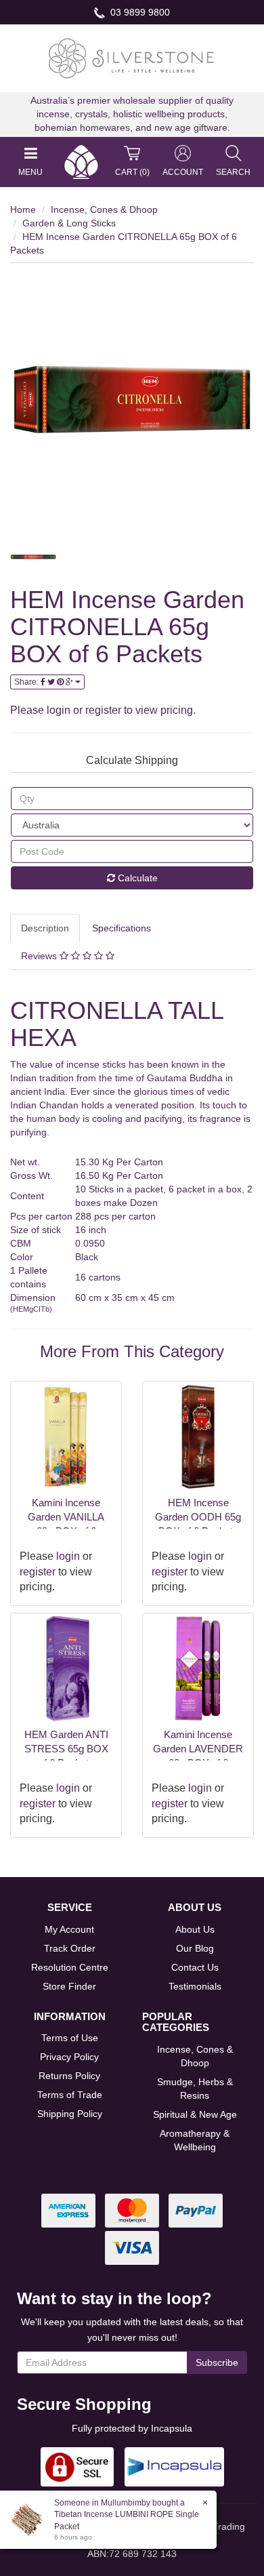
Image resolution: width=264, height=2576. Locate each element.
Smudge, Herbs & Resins (195, 2089)
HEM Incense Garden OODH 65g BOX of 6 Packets (198, 1517)
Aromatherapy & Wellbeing (195, 2140)
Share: (27, 682)
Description (45, 928)
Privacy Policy (69, 2057)
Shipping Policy (70, 2114)
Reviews (40, 956)
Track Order (70, 1948)
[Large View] (33, 557)
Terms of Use (70, 2038)
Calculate (136, 878)
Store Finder (69, 1986)
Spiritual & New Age (195, 2114)
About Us (195, 1929)
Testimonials (195, 1986)
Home (23, 209)
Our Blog (195, 1948)
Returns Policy (69, 2076)
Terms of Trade (70, 2095)
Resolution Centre (70, 1967)
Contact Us (195, 1967)
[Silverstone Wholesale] (132, 58)
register (103, 710)
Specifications (122, 928)
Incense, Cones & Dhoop (104, 209)
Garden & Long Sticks (69, 223)
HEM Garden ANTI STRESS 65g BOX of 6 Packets (66, 1749)
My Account (69, 1929)
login (59, 710)
